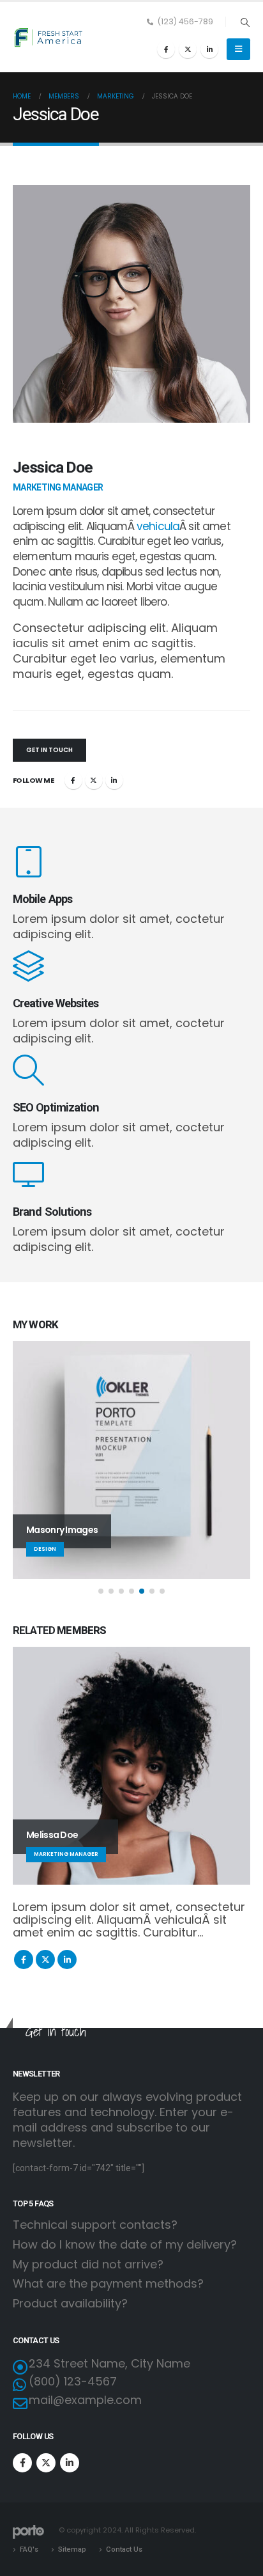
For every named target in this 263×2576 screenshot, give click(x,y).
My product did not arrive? (88, 2265)
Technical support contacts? (95, 2225)
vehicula (158, 526)
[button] (245, 22)
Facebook (73, 780)
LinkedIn (114, 780)
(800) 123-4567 (73, 2381)
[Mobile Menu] (238, 49)
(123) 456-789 (185, 21)
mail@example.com (85, 2400)
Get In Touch (49, 750)
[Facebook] (166, 49)
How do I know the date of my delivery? (125, 2245)
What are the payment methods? (108, 2284)
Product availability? (70, 2303)
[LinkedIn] (209, 49)
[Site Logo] (48, 37)
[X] (188, 49)
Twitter (94, 780)
